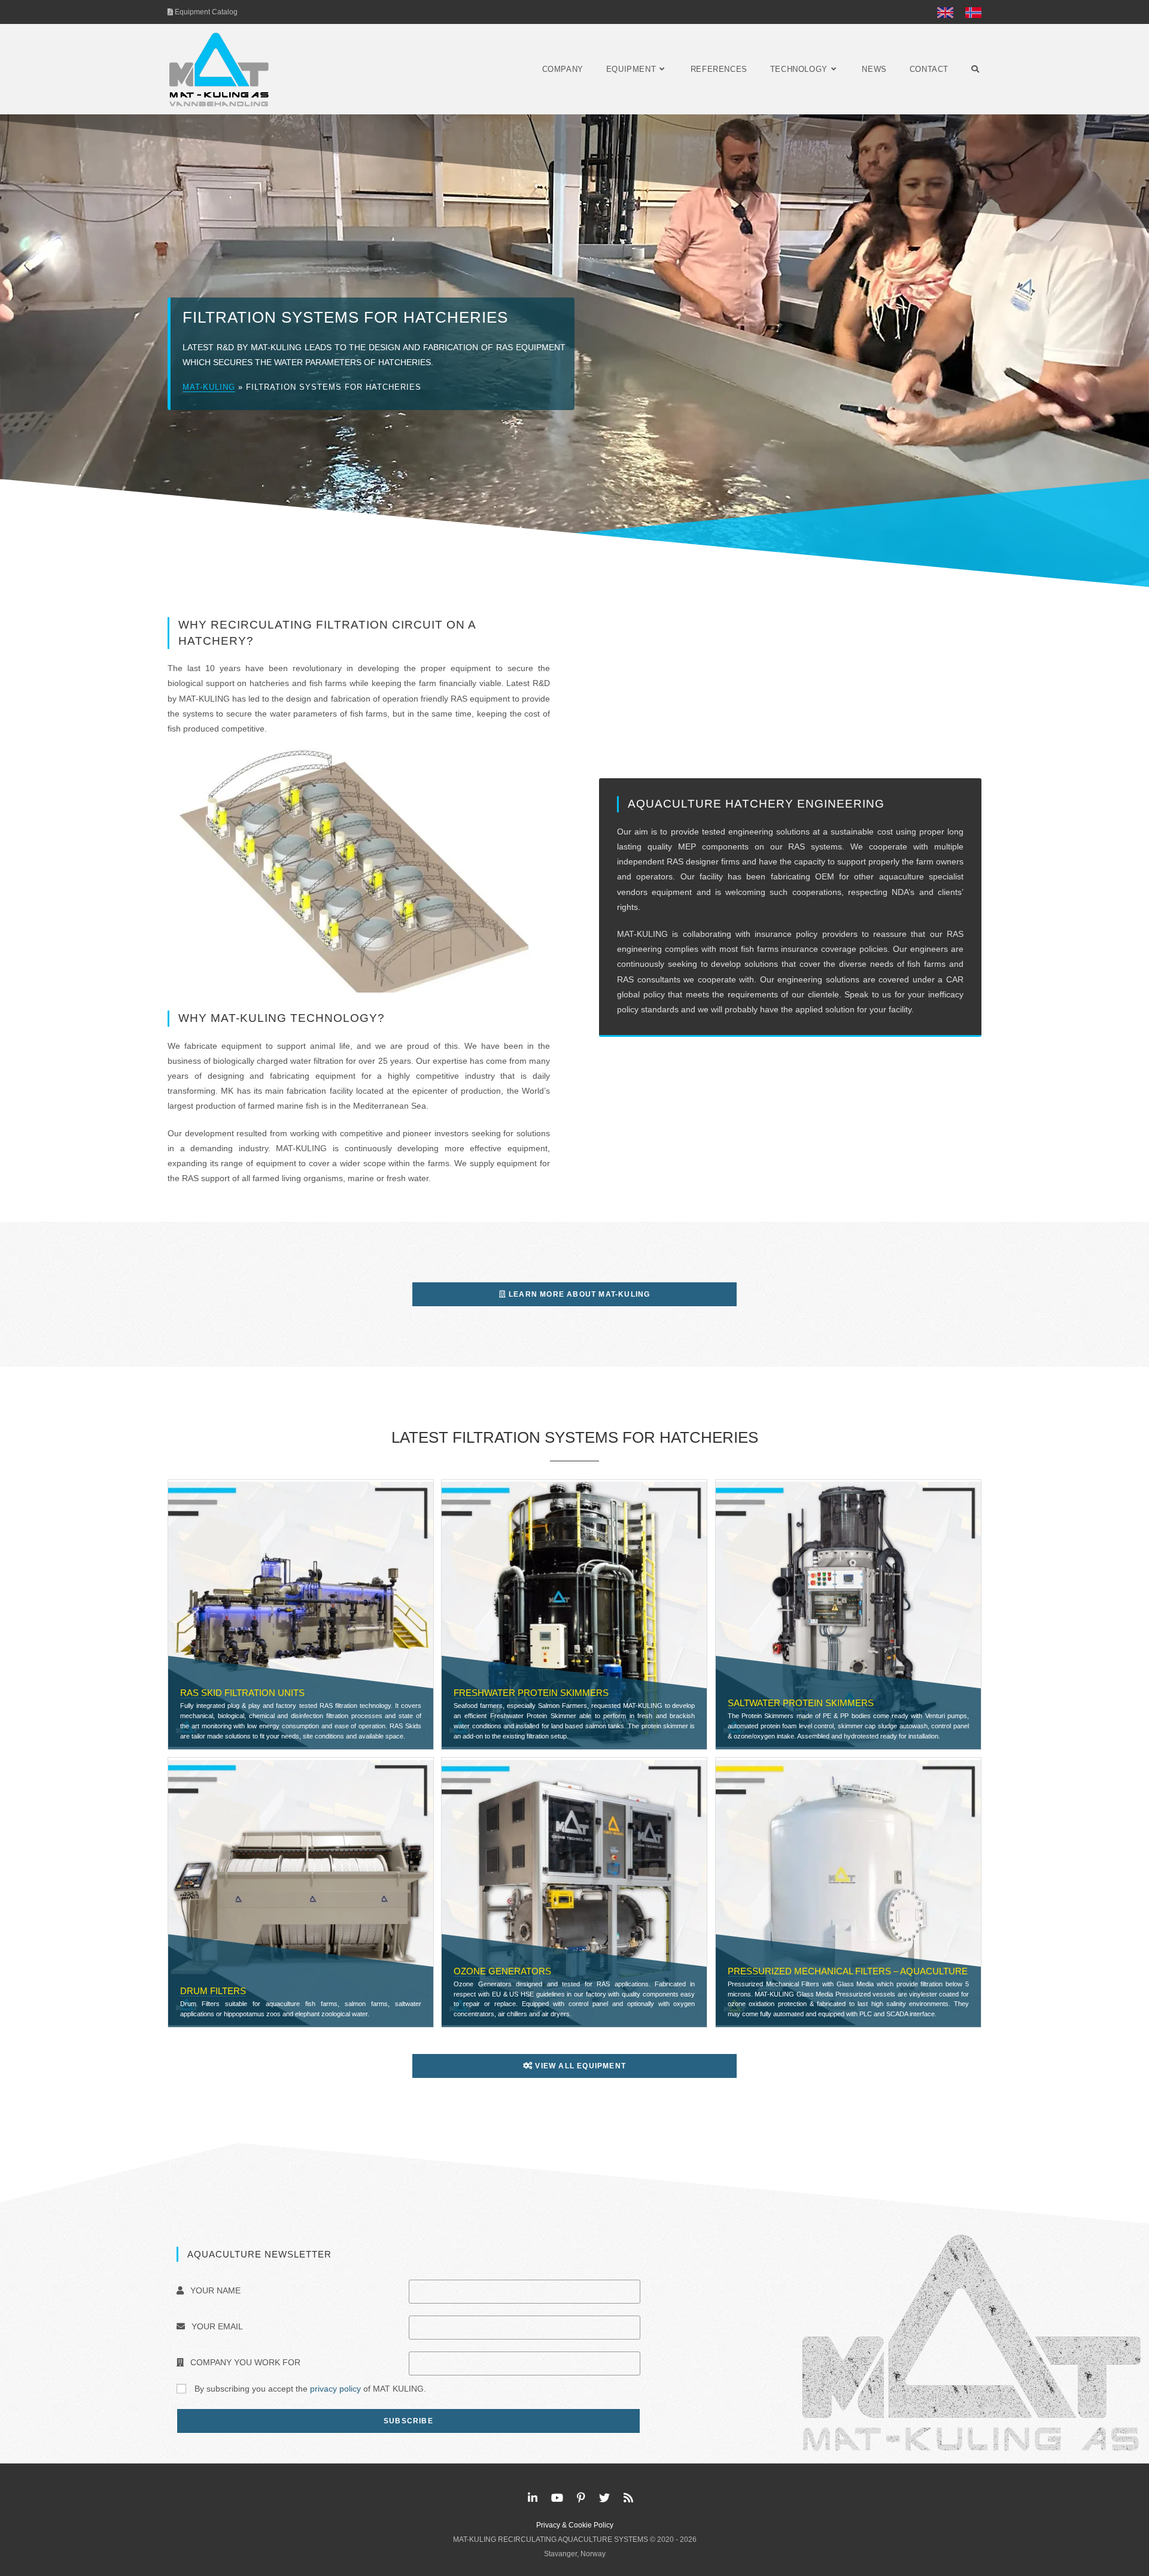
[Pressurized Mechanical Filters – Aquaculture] (848, 1892)
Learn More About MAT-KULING (578, 1294)
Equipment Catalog (205, 12)
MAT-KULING (209, 387)
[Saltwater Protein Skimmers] (848, 1613)
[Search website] (975, 69)
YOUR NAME (214, 2290)
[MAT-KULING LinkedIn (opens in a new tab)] (533, 2498)
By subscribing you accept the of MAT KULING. (309, 2389)
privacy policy (335, 2389)
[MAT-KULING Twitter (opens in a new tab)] (604, 2498)
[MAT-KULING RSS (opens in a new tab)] (628, 2498)
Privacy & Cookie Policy (575, 2525)
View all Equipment (579, 2066)
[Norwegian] (970, 12)
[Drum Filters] (301, 1892)
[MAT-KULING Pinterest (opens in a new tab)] (581, 2498)
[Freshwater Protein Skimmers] (574, 1613)
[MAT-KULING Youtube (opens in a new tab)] (557, 2498)
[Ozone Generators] (574, 1892)
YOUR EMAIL (216, 2326)
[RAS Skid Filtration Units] (301, 1613)
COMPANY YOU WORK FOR (244, 2362)
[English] (945, 12)
